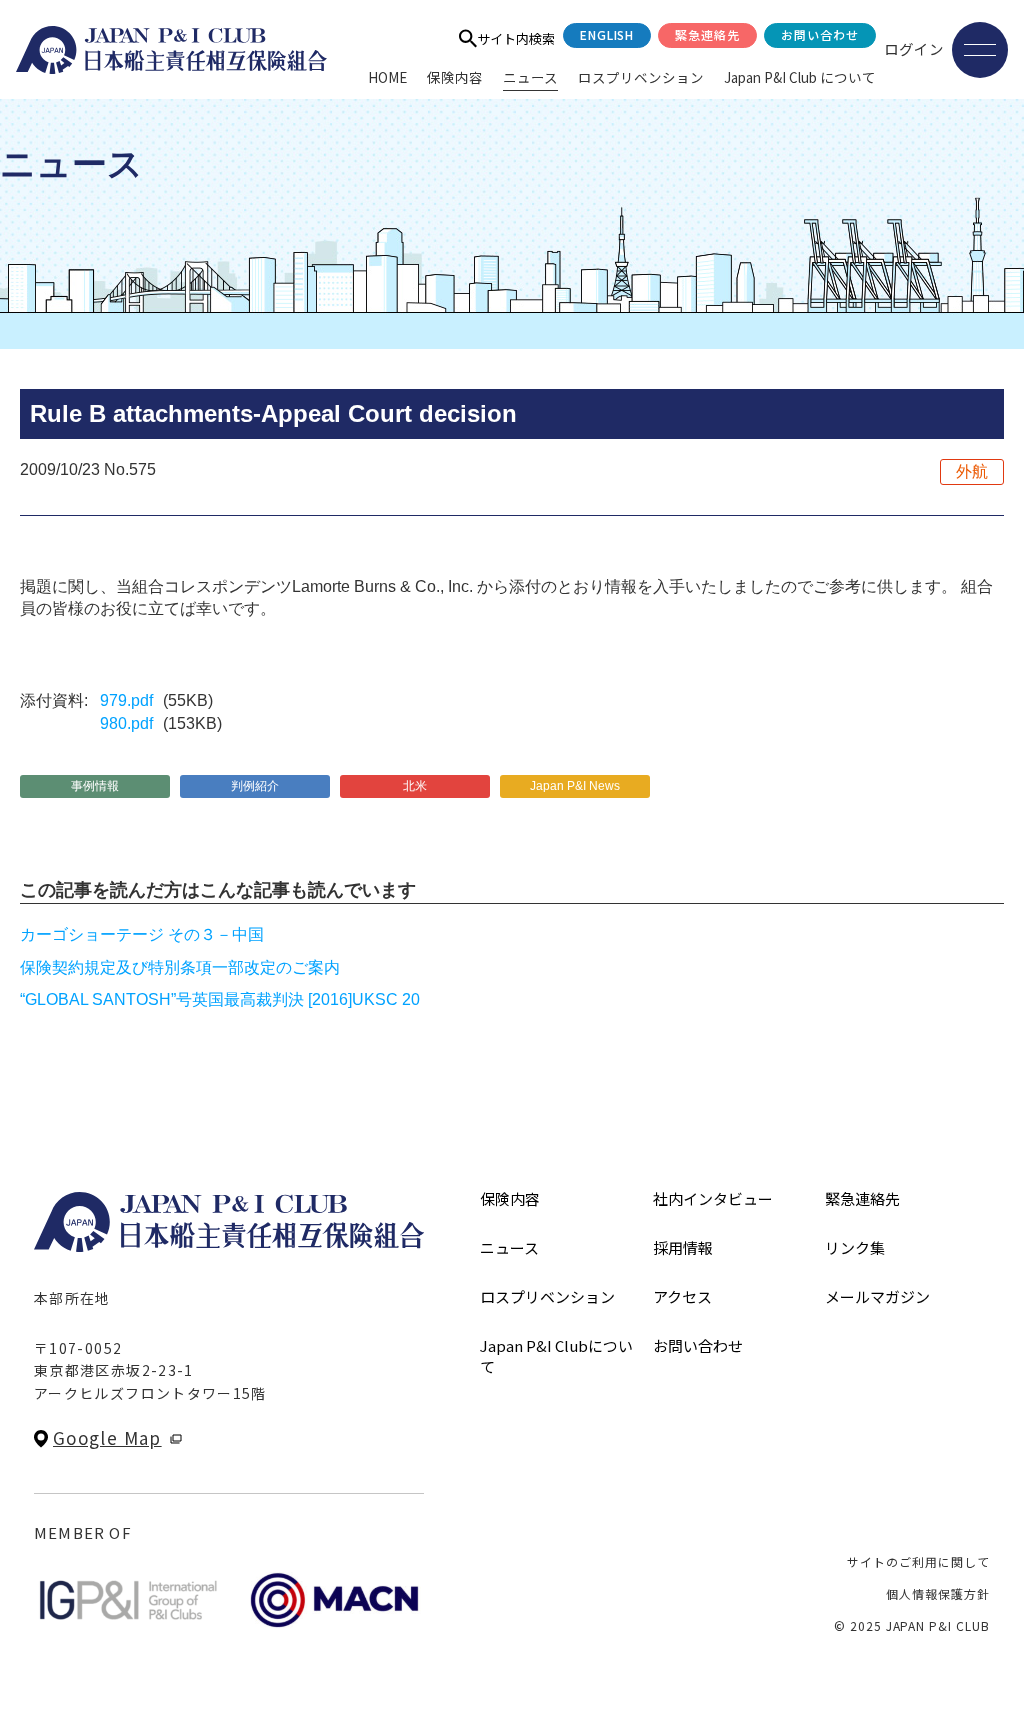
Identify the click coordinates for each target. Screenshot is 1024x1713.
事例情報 (95, 786)
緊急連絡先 (707, 34)
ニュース (530, 77)
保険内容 (455, 77)
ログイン (914, 48)
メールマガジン (877, 1296)
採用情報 (683, 1247)
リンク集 (855, 1247)
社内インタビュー (713, 1198)
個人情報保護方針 (938, 1593)
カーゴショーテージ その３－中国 (142, 934)
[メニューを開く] (980, 50)
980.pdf (126, 723)
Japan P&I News (575, 786)
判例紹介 (255, 786)
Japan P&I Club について (800, 77)
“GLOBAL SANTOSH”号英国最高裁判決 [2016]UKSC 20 (220, 999)
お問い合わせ (820, 34)
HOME (387, 77)
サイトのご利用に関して (918, 1561)
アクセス (682, 1296)
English (607, 34)
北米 (415, 786)
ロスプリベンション (641, 77)
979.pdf (126, 700)
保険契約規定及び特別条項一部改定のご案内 (180, 967)
